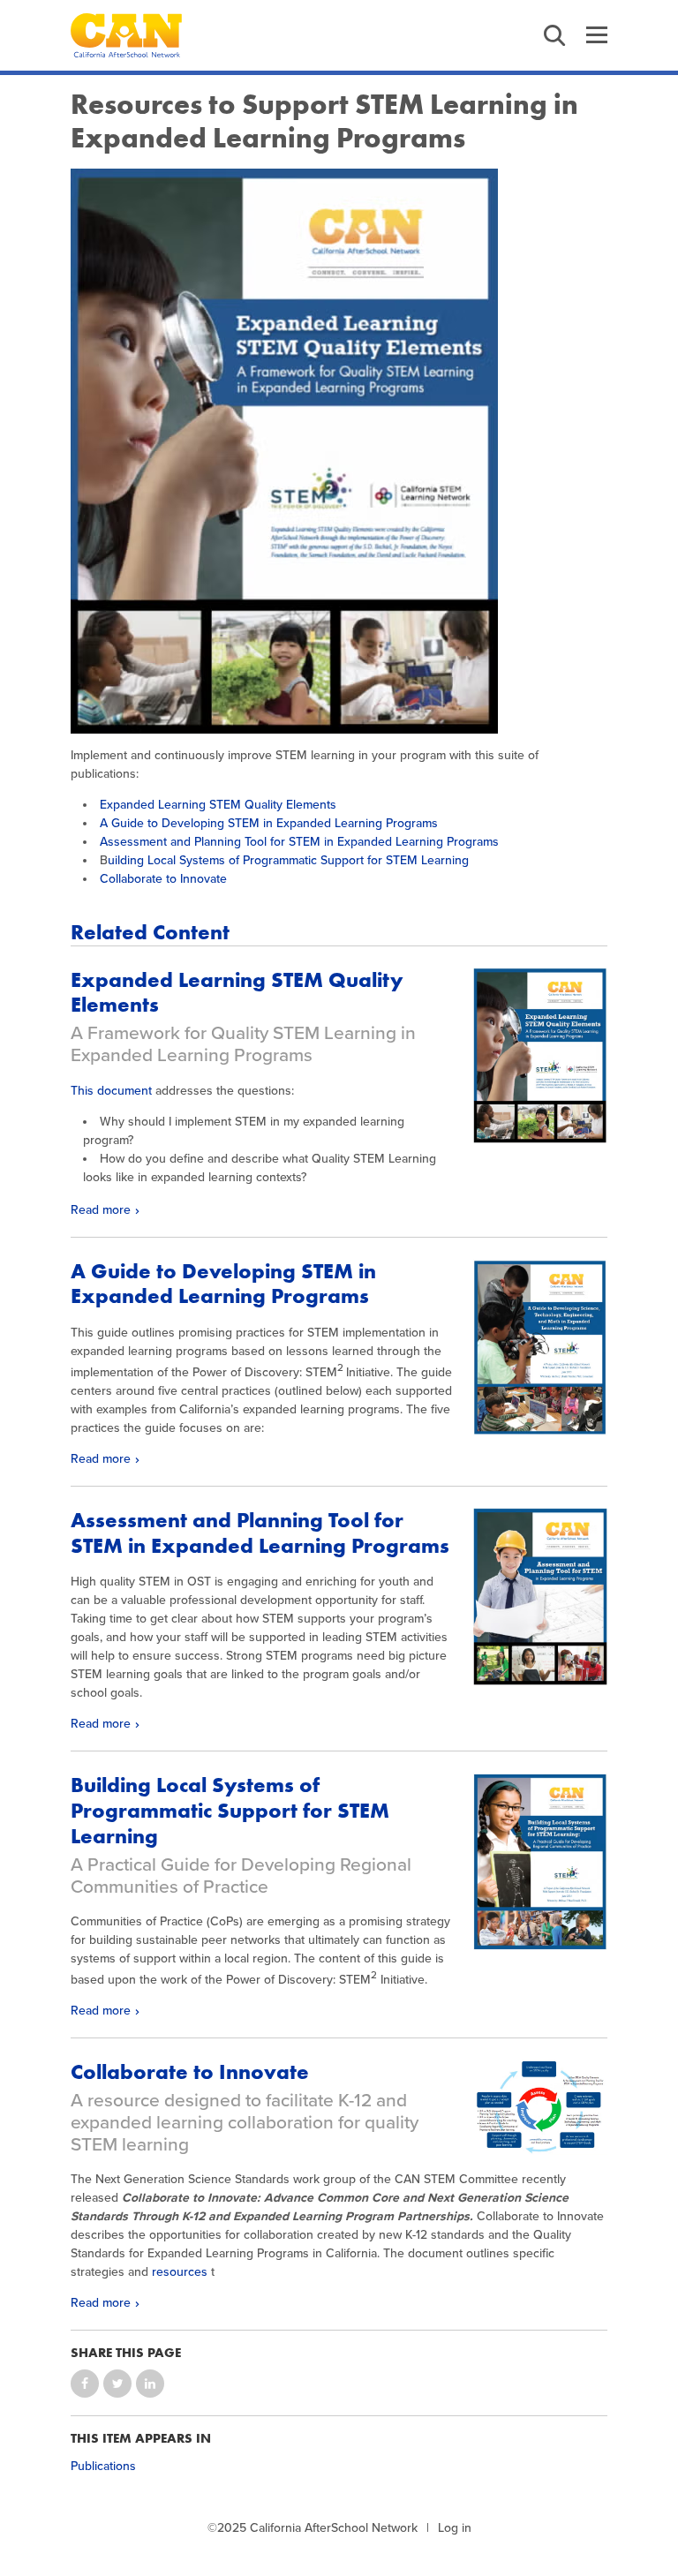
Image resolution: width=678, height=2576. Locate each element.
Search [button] (554, 35)
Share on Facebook (85, 2384)
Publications (103, 2466)
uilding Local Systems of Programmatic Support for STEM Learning (288, 860)
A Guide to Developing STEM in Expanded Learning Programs (269, 823)
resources (180, 2272)
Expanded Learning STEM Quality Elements (218, 805)
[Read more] (339, 451)
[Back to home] (126, 35)
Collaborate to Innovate (163, 879)
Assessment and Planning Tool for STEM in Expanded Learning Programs (299, 842)
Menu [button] (597, 35)
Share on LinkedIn (150, 2384)
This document (111, 1091)
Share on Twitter (117, 2384)
